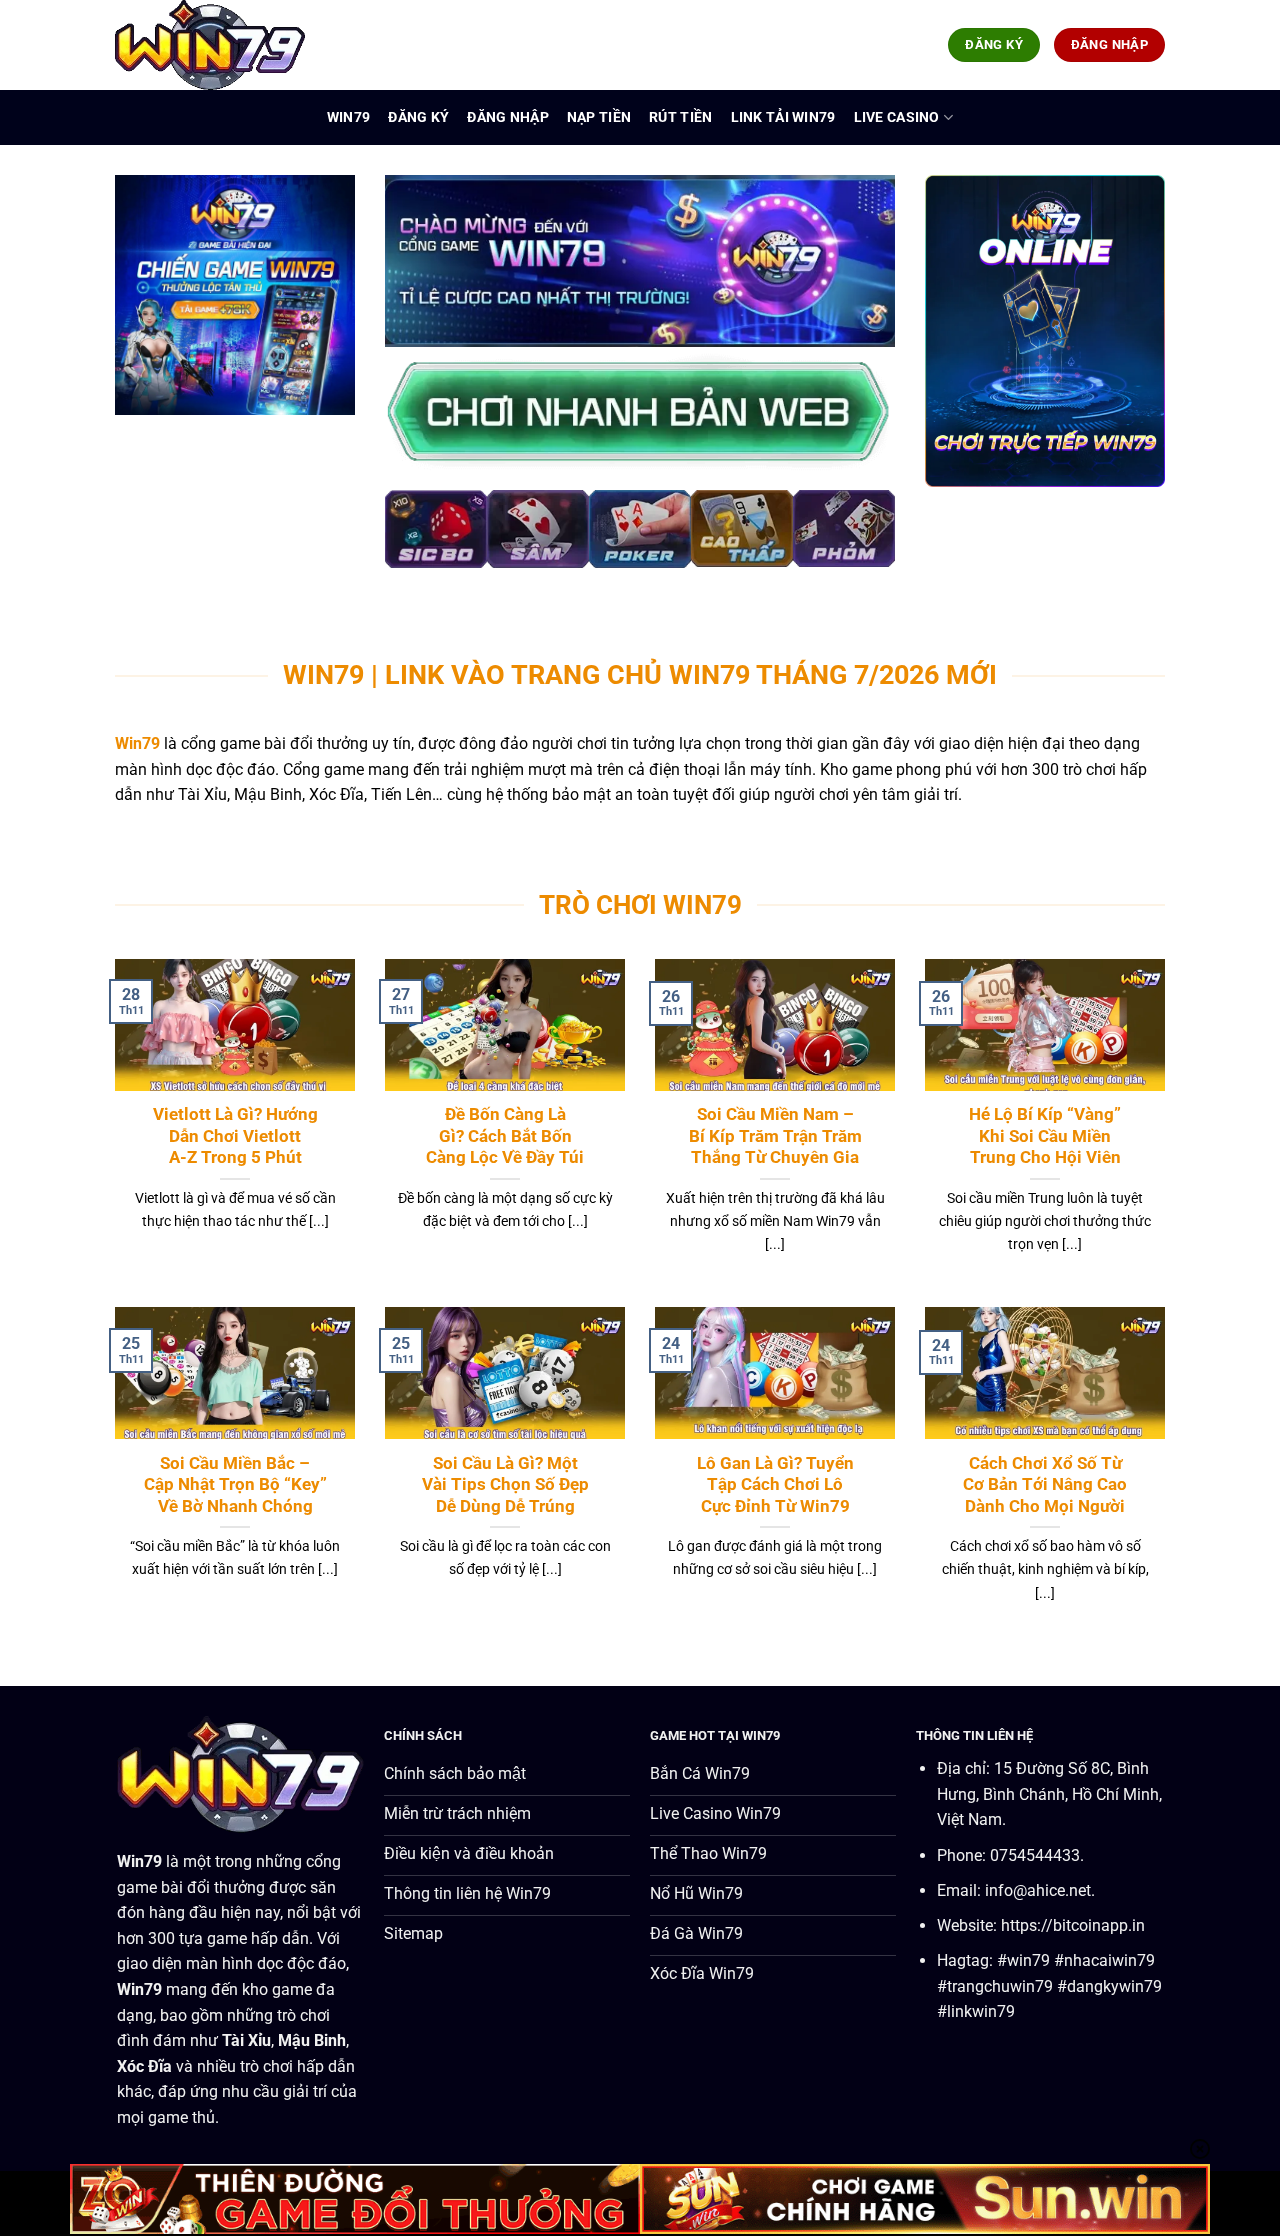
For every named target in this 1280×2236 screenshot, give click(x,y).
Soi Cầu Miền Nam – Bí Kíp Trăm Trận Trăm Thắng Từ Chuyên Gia (775, 1136)
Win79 (348, 117)
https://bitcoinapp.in (1073, 1925)
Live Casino (897, 117)
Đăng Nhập (508, 117)
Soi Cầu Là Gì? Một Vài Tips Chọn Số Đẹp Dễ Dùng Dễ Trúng (505, 1485)
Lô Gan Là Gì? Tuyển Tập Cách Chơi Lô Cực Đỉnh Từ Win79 (775, 1485)
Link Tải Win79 (783, 117)
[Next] (860, 540)
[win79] (215, 45)
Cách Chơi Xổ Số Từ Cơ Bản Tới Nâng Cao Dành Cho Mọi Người (1045, 1485)
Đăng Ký (418, 117)
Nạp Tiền (599, 117)
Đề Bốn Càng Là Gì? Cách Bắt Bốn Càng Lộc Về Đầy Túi (505, 1136)
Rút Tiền (680, 117)
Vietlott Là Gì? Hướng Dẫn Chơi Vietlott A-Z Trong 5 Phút (235, 1136)
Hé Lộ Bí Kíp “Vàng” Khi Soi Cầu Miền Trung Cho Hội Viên (1045, 1136)
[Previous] (420, 540)
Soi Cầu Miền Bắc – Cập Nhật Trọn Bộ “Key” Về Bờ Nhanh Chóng (235, 1485)
